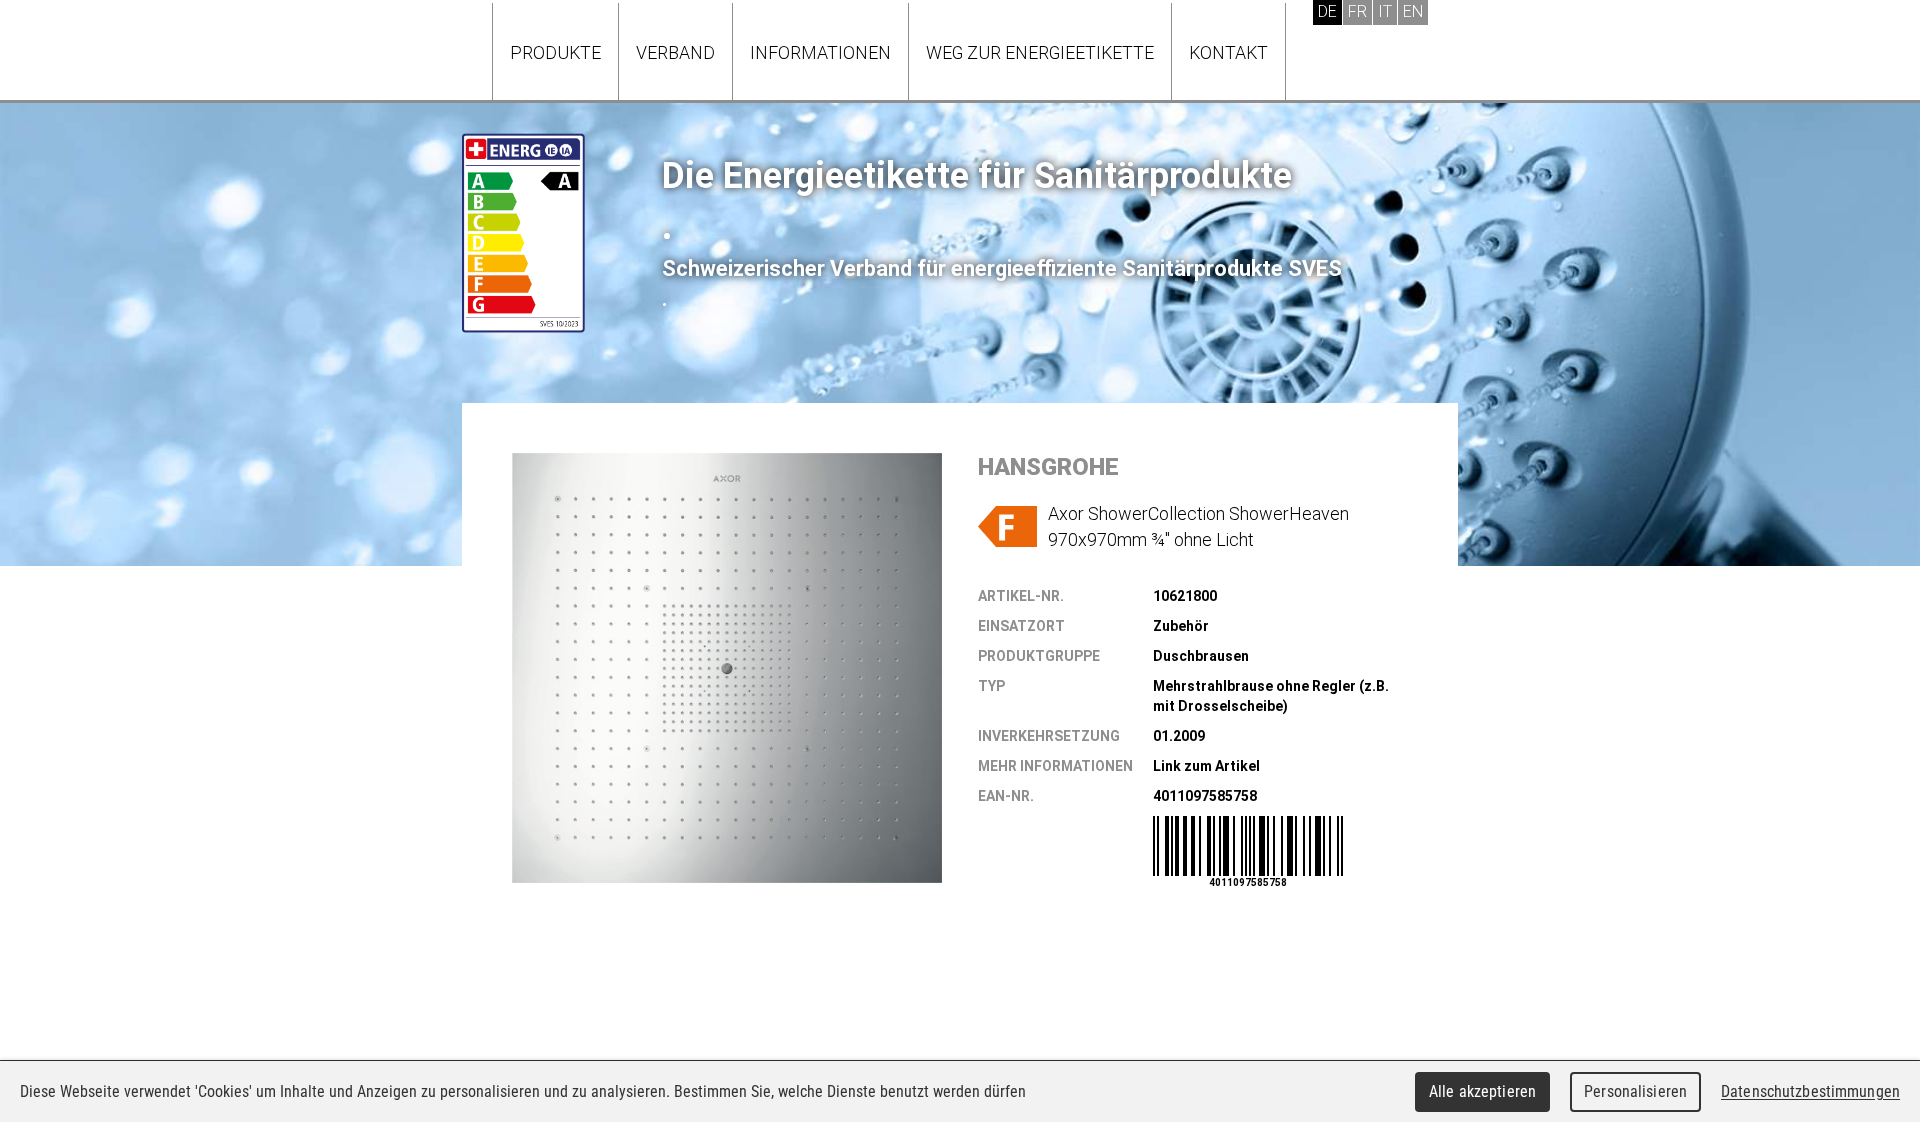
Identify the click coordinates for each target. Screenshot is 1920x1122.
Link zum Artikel (1206, 766)
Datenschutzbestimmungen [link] (1810, 1091)
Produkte (555, 52)
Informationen (820, 52)
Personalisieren (1635, 1091)
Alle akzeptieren (1482, 1091)
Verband (675, 52)
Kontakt (1228, 52)
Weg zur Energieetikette (1040, 52)
